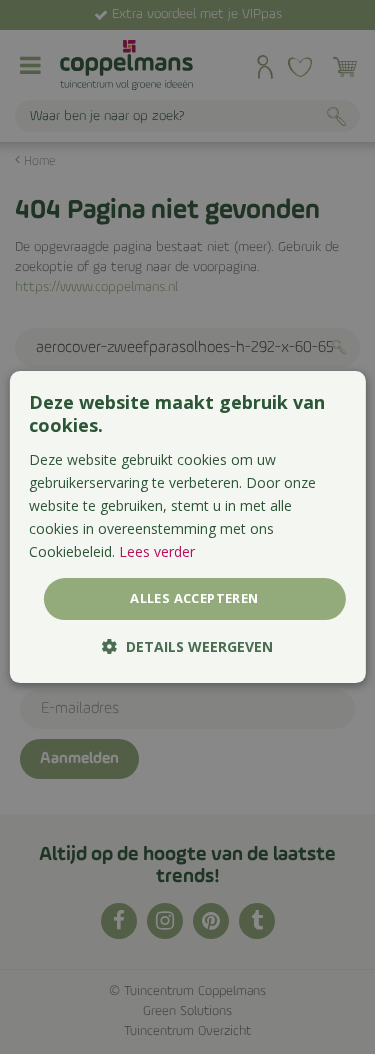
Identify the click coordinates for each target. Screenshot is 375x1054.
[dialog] (187, 527)
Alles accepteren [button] (194, 598)
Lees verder (157, 551)
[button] (187, 646)
